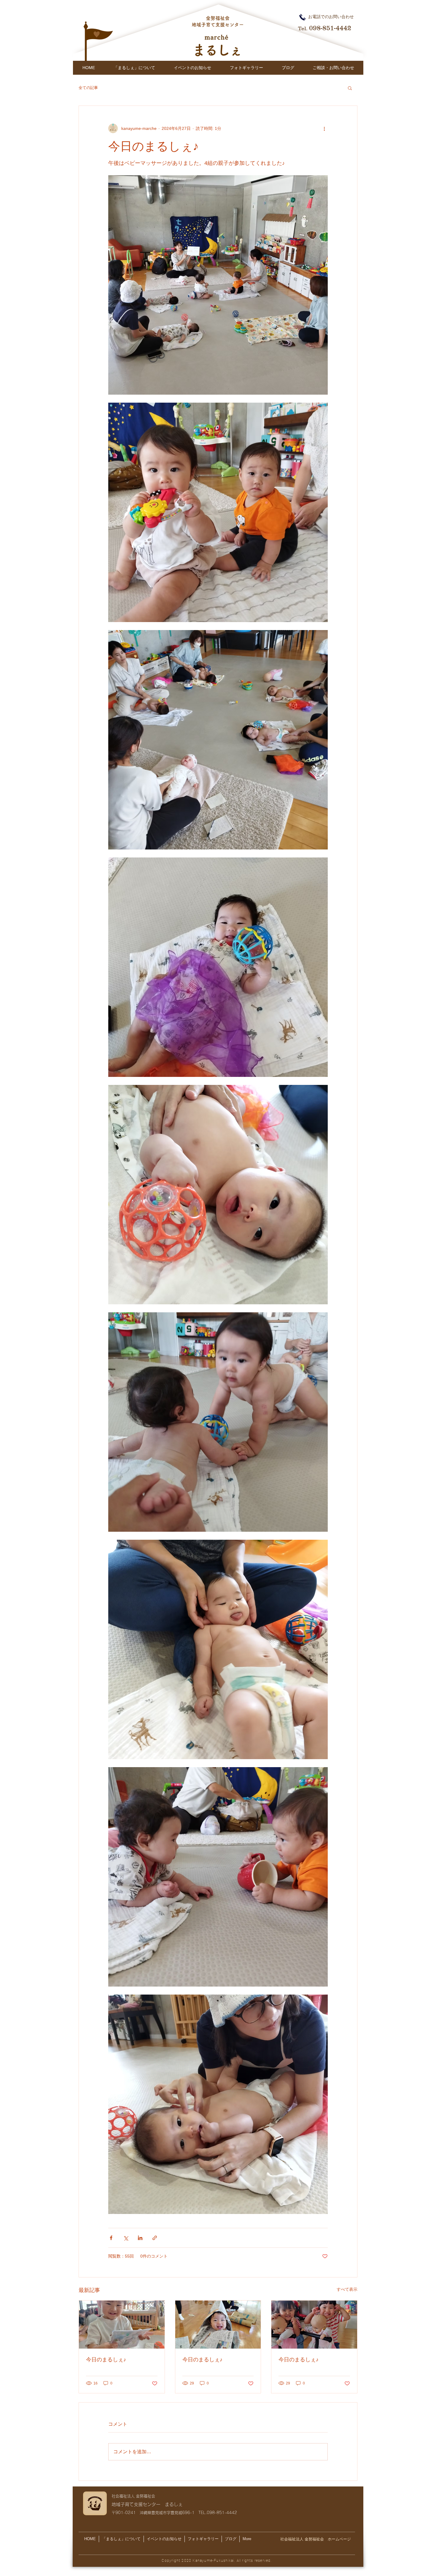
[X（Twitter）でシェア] (126, 2238)
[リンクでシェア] (155, 2238)
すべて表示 (347, 2289)
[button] (350, 88)
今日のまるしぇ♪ (106, 2359)
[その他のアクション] (324, 128)
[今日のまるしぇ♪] (122, 2325)
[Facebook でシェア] (111, 2238)
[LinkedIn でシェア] (140, 2238)
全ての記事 (88, 88)
